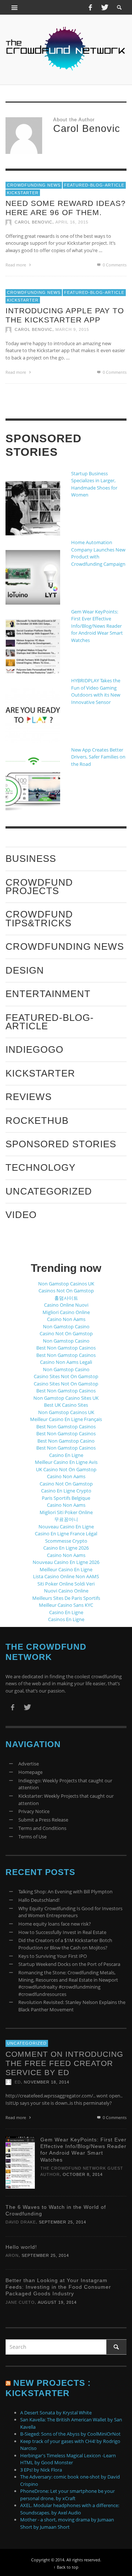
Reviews (29, 1097)
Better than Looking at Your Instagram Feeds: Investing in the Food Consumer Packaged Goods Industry (58, 2287)
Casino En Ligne (66, 1455)
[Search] (15, 7)
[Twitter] (104, 7)
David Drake (21, 2222)
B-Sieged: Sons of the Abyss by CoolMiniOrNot (70, 2434)
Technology (41, 1167)
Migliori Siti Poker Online (66, 1512)
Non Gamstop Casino (66, 1326)
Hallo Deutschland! (39, 1900)
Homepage (30, 1772)
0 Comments (114, 265)
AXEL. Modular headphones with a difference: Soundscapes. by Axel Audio (70, 2509)
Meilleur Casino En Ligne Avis (66, 1462)
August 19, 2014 (57, 2302)
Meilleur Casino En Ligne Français (66, 1419)
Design (25, 970)
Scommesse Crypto (66, 1541)
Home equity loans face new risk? (55, 1924)
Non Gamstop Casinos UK (66, 1284)
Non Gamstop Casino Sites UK (66, 1398)
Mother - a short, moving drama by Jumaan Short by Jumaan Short (67, 2523)
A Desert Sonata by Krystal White (56, 2413)
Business (31, 859)
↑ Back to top (66, 2567)
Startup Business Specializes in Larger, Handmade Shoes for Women (94, 484)
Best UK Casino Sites (66, 1405)
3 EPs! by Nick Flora (41, 2470)
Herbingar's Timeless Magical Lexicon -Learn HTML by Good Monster (68, 2459)
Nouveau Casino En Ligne (66, 1527)
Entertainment (48, 994)
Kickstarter (23, 192)
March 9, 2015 (72, 329)
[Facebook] (90, 7)
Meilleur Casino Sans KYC (66, 1605)
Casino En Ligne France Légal (66, 1534)
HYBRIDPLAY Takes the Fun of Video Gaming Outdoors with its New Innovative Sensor (96, 691)
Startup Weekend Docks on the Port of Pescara (69, 1964)
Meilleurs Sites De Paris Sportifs (66, 1598)
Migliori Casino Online (66, 1312)
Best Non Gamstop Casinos (66, 1348)
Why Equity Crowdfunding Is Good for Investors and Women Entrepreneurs (70, 1912)
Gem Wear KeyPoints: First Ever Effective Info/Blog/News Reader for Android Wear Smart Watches (97, 626)
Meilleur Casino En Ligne (66, 1569)
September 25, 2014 (63, 2222)
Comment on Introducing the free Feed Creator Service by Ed (64, 2063)
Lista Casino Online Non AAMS (66, 1576)
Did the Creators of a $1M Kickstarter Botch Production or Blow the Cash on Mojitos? (65, 1944)
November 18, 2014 (47, 2082)
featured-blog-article (94, 185)
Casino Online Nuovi (66, 1305)
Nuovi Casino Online (66, 1591)
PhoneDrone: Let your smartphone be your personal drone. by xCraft (67, 2495)
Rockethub (37, 1121)
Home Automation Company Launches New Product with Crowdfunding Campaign (98, 553)
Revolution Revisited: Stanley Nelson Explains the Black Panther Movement (72, 2006)
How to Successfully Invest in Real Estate (62, 1932)
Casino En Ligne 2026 (66, 1548)
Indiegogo (34, 1049)
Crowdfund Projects (39, 887)
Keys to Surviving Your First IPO (53, 1956)
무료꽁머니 (66, 1519)
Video (21, 1215)
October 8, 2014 (83, 2174)
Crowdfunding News (34, 185)
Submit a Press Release (43, 1820)
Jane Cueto (20, 2302)
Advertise (29, 1764)
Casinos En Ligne (66, 1619)
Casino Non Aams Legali (66, 1362)
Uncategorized (49, 1191)
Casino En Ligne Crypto (66, 1491)
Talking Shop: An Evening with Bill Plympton (65, 1892)
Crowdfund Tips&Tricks (39, 918)
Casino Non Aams (66, 1319)
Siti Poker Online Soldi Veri (66, 1584)
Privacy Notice (34, 1811)
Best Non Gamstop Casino (66, 1441)
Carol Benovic (34, 222)
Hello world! (21, 2247)
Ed (18, 2082)
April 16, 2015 (72, 222)
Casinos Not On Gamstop (66, 1291)
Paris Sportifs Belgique (66, 1498)
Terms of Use (32, 1837)
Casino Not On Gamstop (66, 1333)
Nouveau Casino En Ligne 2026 (66, 1562)
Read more (16, 265)
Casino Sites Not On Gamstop (66, 1376)
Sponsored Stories (61, 1144)
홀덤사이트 (66, 1298)
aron (12, 2255)
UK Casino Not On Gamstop (66, 1469)
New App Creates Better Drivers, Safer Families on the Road (98, 757)
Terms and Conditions (42, 1828)
